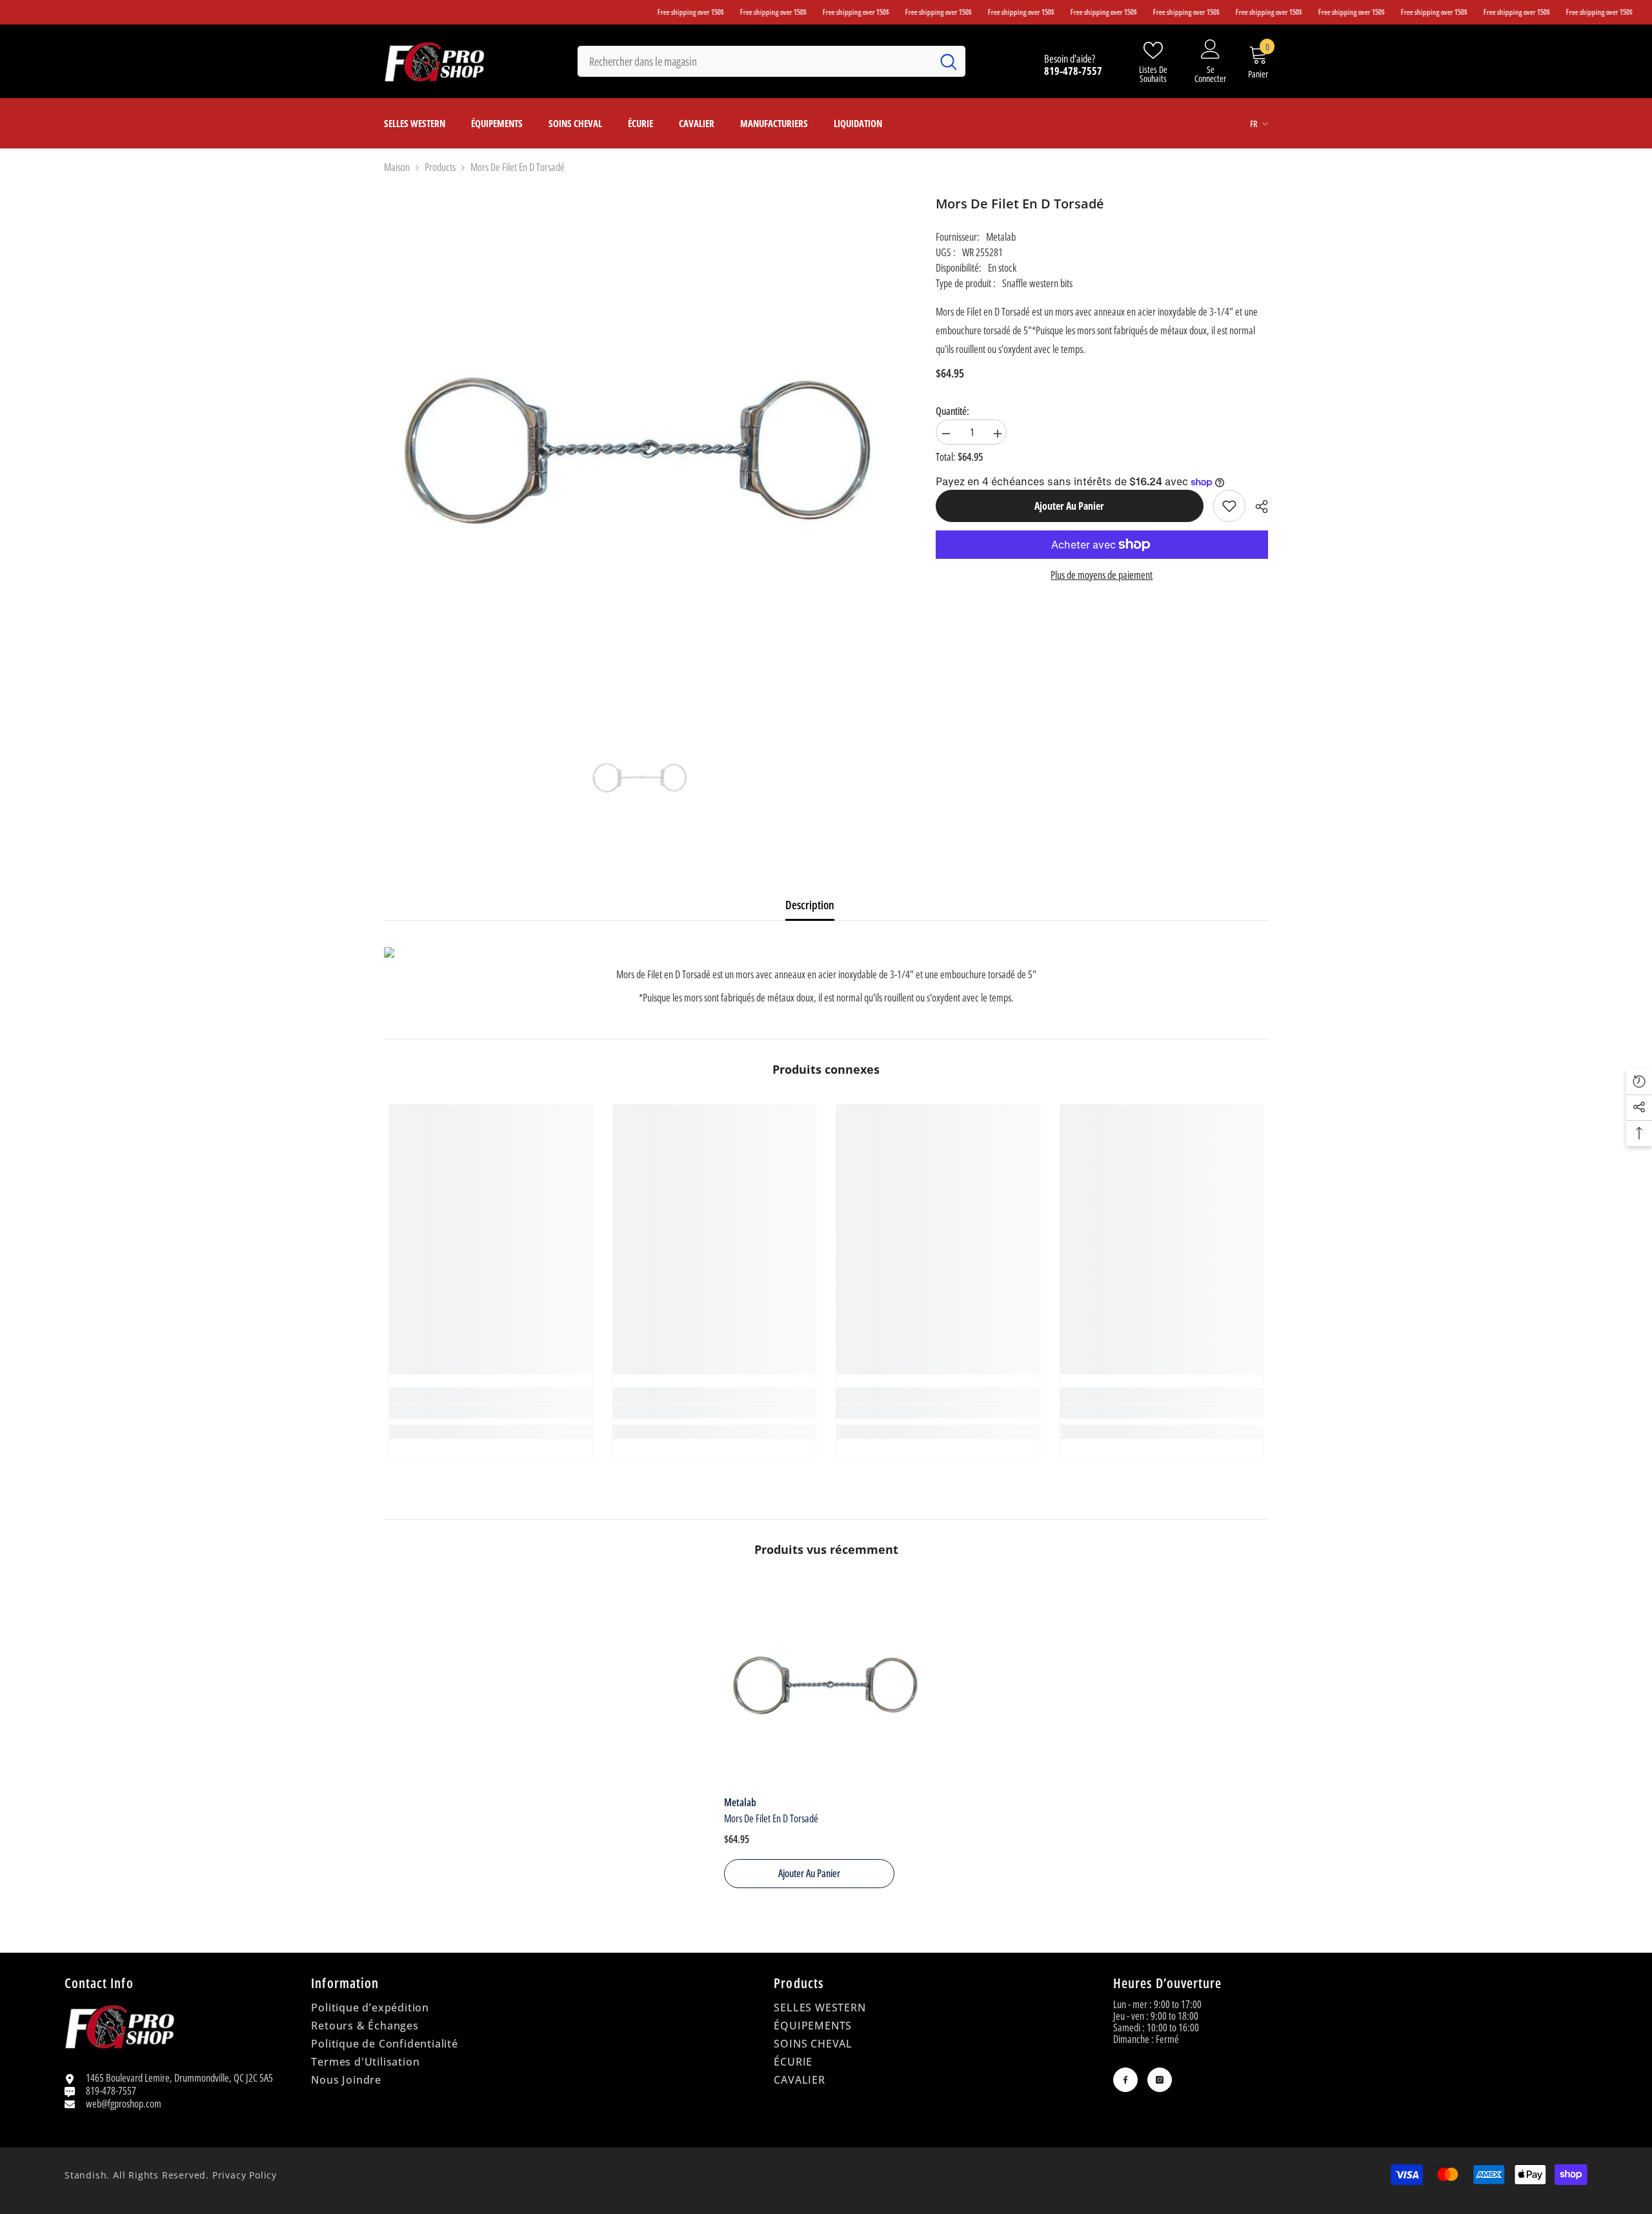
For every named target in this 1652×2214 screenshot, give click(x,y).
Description (810, 905)
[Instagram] (1160, 2080)
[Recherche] (771, 61)
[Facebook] (1125, 2080)
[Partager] (1257, 507)
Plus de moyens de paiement (1102, 575)
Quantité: (952, 411)
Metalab (1001, 237)
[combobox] (755, 61)
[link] (1229, 506)
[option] (640, 778)
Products (440, 167)
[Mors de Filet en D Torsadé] (826, 1686)
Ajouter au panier (1067, 506)
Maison (397, 167)
